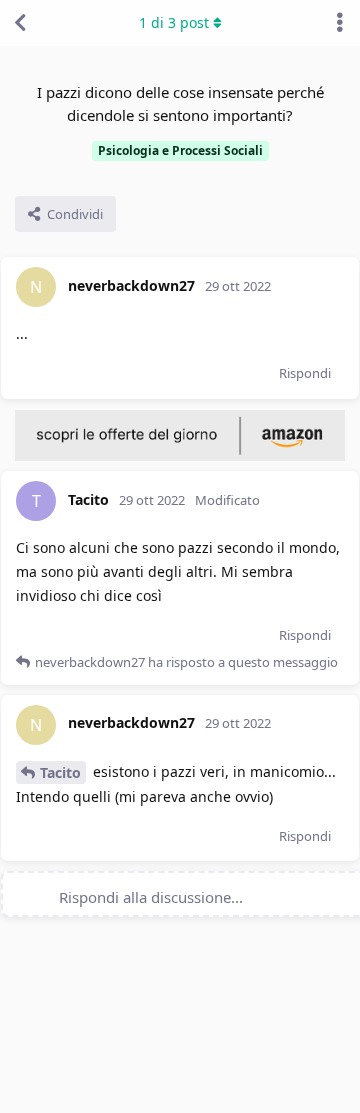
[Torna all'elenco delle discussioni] (20, 23)
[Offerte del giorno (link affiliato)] (180, 456)
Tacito (60, 772)
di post (174, 22)
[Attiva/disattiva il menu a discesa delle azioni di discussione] (340, 23)
